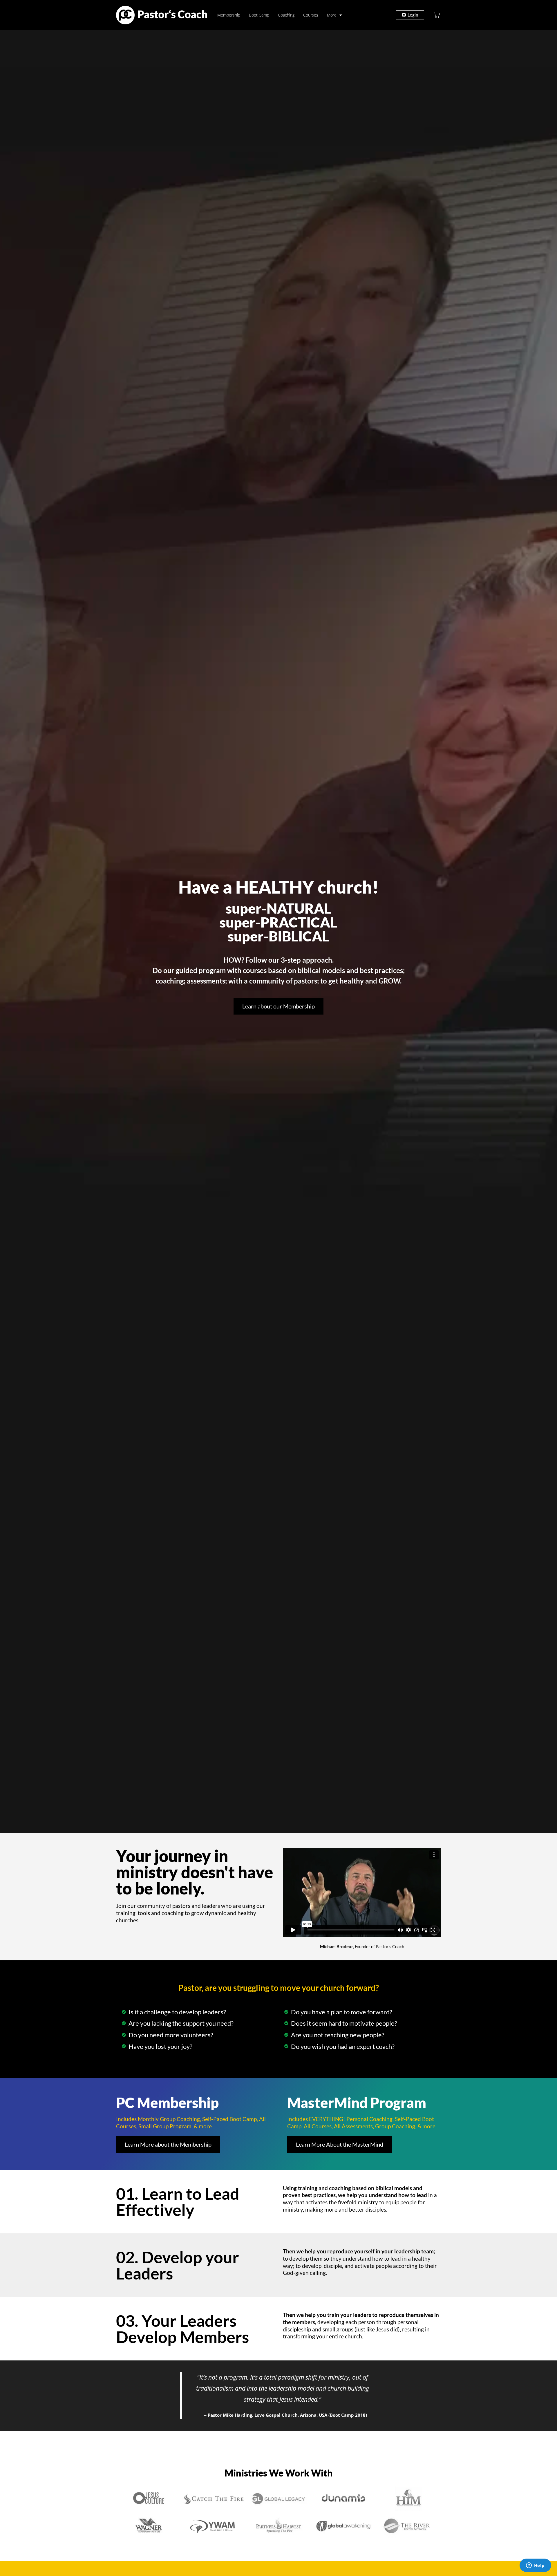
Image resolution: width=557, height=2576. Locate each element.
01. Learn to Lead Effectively (178, 2202)
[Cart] (437, 15)
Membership (229, 15)
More (332, 15)
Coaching (286, 15)
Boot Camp (259, 15)
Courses (311, 15)
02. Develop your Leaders (178, 2265)
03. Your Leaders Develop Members (182, 2329)
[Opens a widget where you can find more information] (535, 2566)
